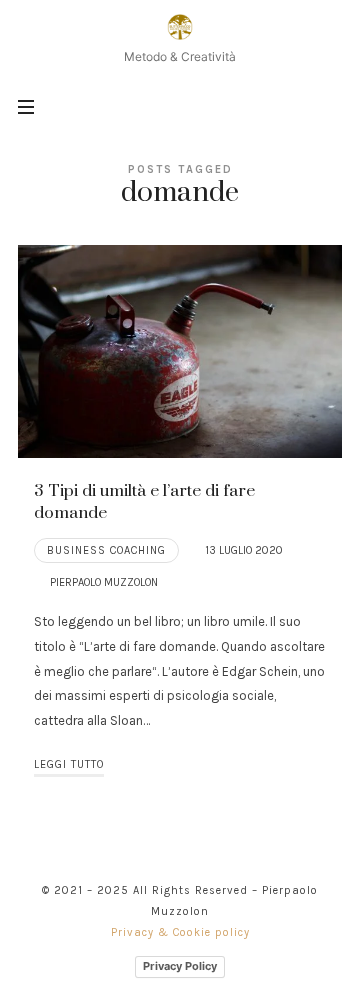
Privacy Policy (180, 966)
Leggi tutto (69, 764)
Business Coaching (106, 550)
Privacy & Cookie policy (180, 932)
